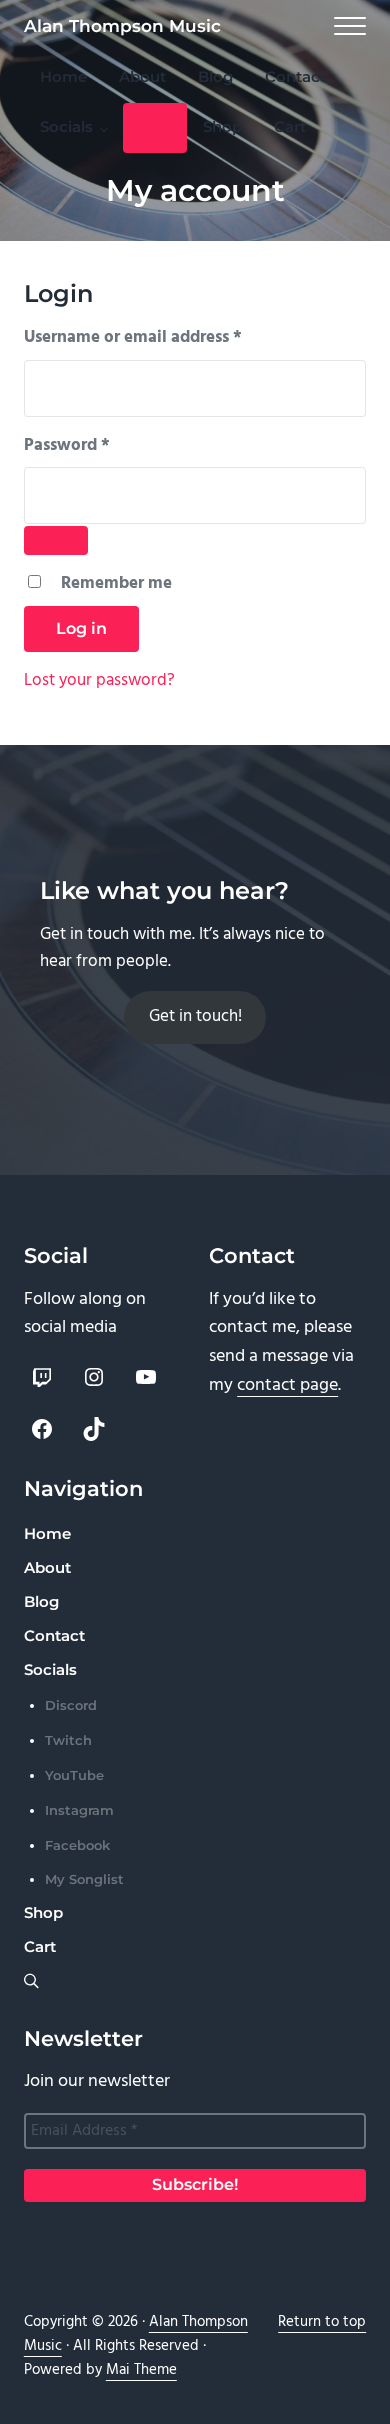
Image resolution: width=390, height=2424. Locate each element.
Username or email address (167, 338)
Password (101, 446)
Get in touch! (195, 1017)
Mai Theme (141, 2370)
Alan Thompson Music (122, 26)
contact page (287, 1385)
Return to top (322, 2322)
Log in (81, 628)
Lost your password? (99, 681)
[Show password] (56, 540)
